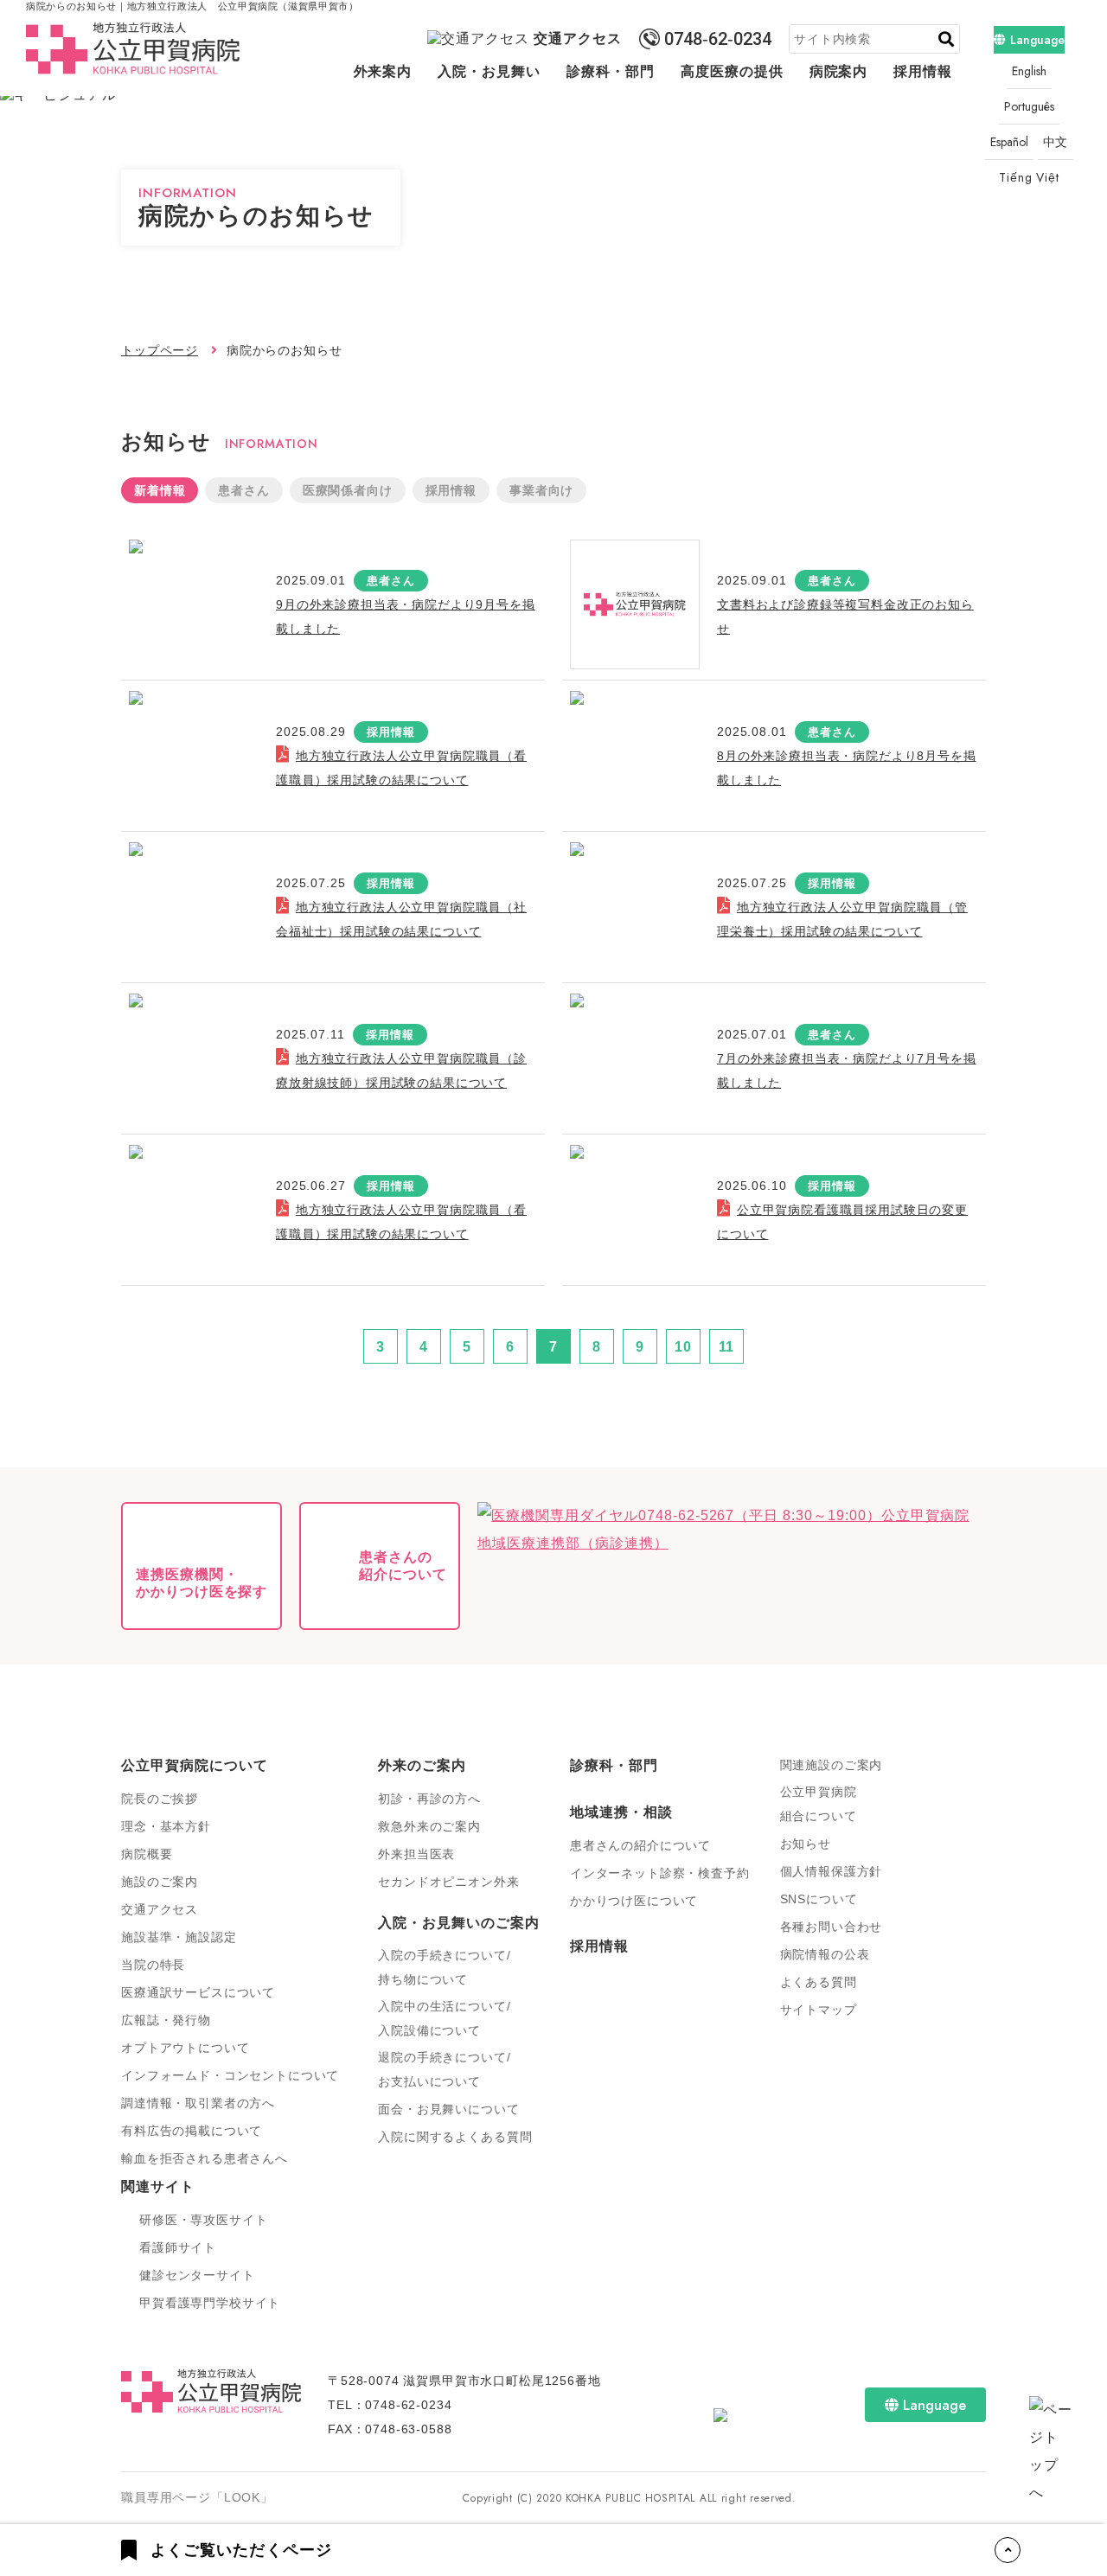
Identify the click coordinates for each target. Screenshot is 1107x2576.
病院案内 (839, 71)
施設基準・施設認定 (179, 1937)
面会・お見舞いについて (448, 2109)
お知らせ (806, 1844)
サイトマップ (819, 2010)
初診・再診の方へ (429, 1799)
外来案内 (383, 71)
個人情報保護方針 (832, 1871)
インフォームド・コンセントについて (230, 2075)
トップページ (160, 350)
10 (683, 1347)
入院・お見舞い (489, 71)
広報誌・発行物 (166, 2020)
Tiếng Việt (1029, 177)
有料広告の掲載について (192, 2131)
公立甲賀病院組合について (819, 1804)
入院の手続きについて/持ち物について (444, 1967)
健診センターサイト (197, 2275)
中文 (1056, 142)
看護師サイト (178, 2247)
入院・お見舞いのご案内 (459, 1923)
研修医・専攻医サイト (203, 2220)
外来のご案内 (422, 1765)
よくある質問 (819, 1982)
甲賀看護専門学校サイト (210, 2303)
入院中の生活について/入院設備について (444, 2018)
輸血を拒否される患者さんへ (205, 2158)
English (1029, 71)
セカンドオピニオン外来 (448, 1882)
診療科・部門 (611, 71)
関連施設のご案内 (832, 1765)
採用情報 (923, 71)
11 (727, 1347)
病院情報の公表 (825, 1954)
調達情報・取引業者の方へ (198, 2103)
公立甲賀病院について (195, 1765)
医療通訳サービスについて (198, 1992)
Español (1009, 142)
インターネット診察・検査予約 (660, 1873)
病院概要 (147, 1854)
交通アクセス (578, 38)
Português (1029, 106)
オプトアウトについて (185, 2048)
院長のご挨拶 (160, 1799)
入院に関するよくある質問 (455, 2137)
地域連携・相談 (621, 1812)
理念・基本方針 (166, 1826)
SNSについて (819, 1899)
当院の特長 (153, 1965)
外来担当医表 (416, 1854)
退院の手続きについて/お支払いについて (444, 2069)
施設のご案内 (160, 1882)
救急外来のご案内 (429, 1826)
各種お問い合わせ (832, 1927)
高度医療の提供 (732, 71)
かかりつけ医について (634, 1901)
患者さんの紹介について (640, 1845)
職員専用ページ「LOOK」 (197, 2497)
